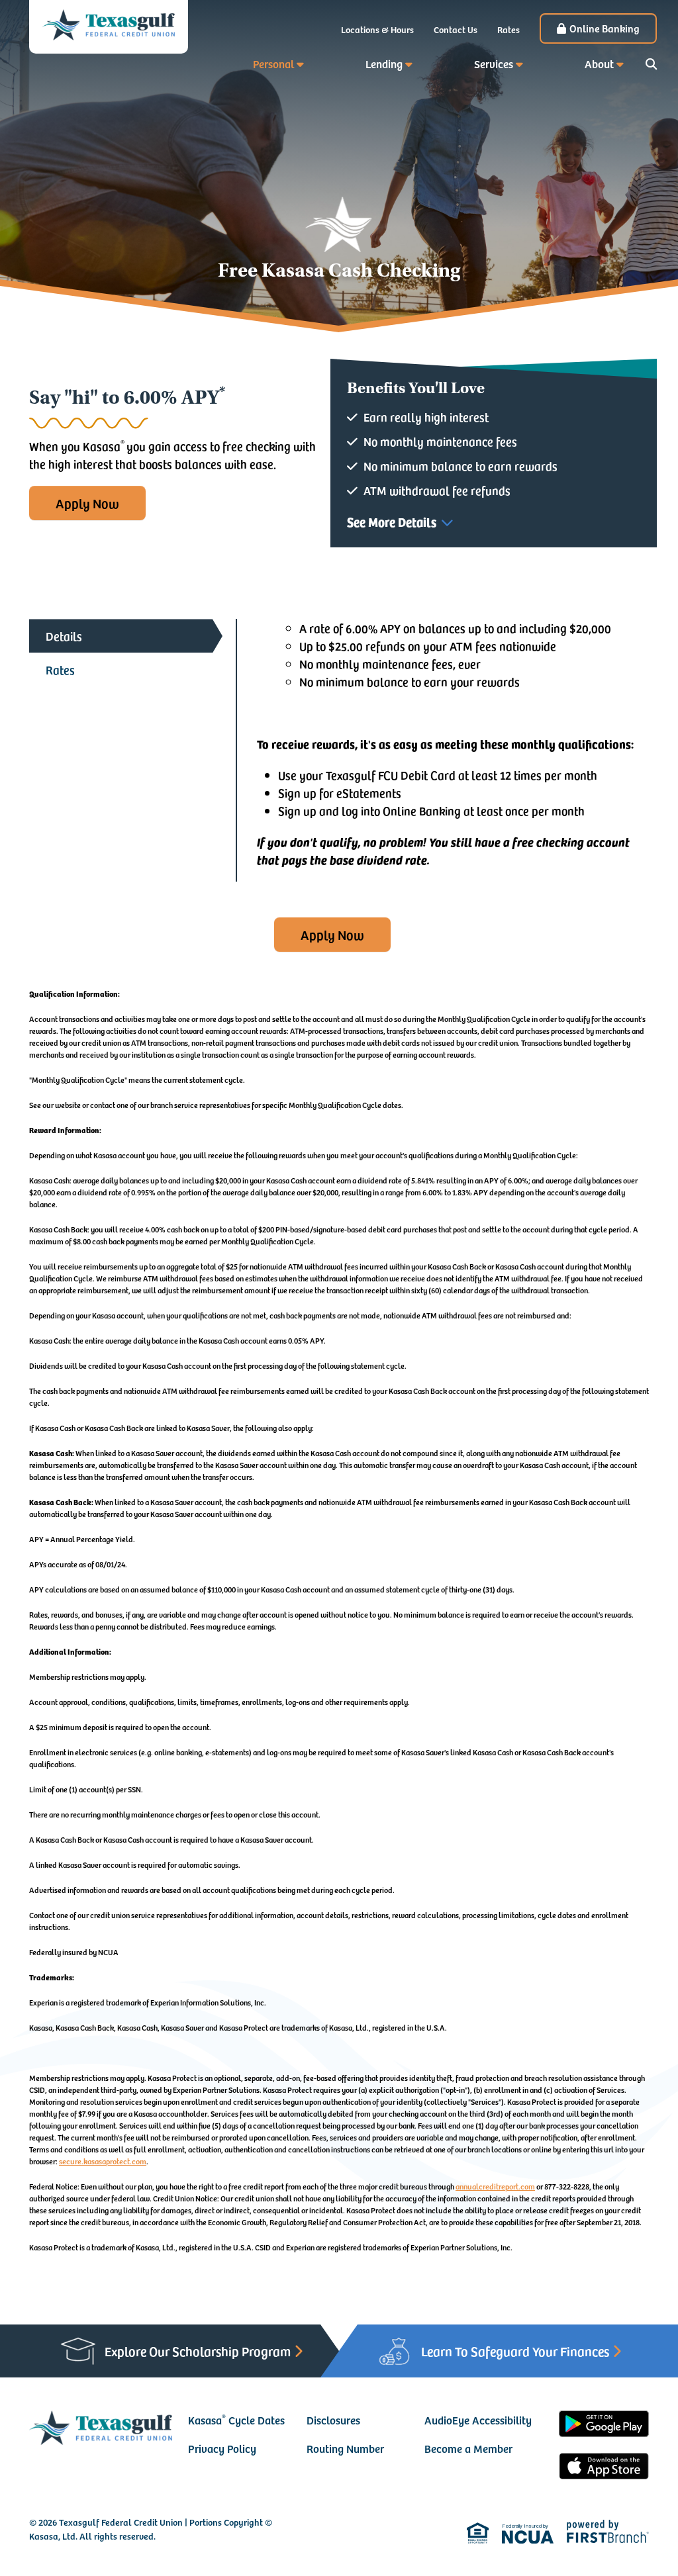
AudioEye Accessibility (478, 2420)
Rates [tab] (60, 669)
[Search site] (651, 64)
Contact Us (456, 29)
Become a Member (468, 2448)
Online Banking (605, 28)
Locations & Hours (377, 29)
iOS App (604, 2468)
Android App (604, 2426)
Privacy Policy (222, 2448)
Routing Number (345, 2448)
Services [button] (494, 64)
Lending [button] (384, 64)
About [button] (599, 64)
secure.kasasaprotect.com (103, 2161)
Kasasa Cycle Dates (236, 2420)
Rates (508, 29)
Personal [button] (273, 64)
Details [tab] (64, 636)
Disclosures (333, 2420)
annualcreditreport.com (495, 2186)
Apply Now (87, 503)
